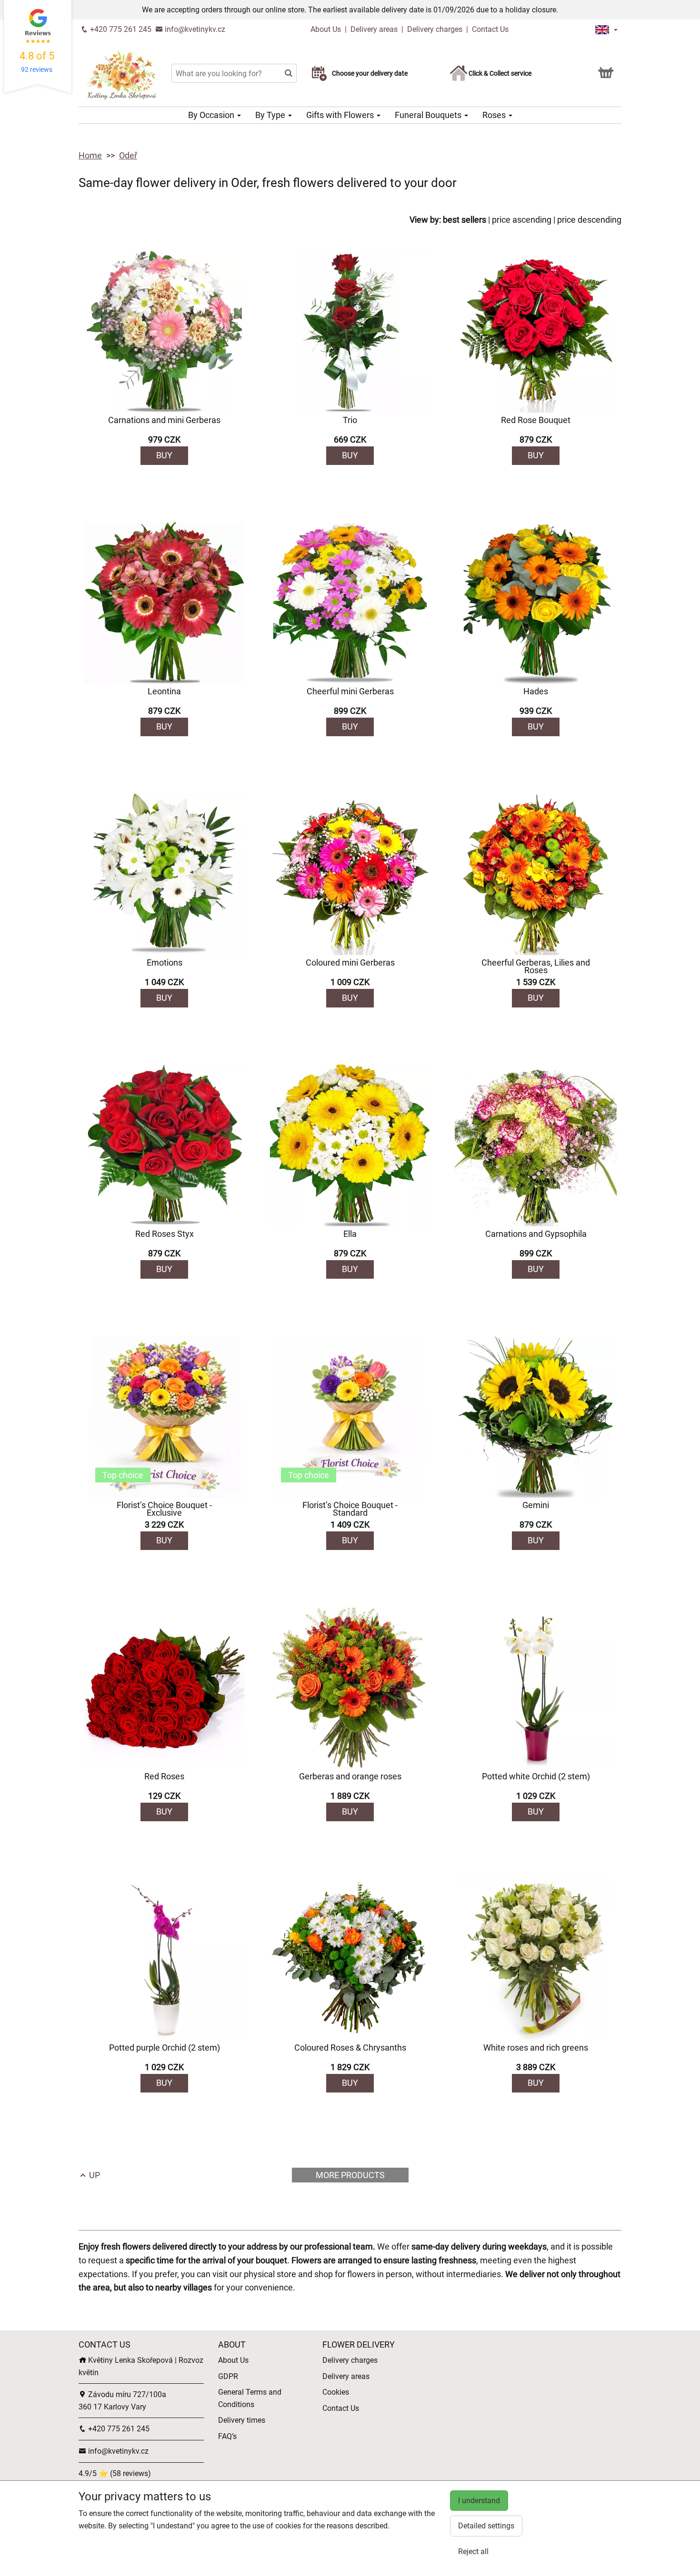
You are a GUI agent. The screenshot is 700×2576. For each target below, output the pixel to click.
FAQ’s (227, 2436)
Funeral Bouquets (429, 115)
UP (94, 2175)
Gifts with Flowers (341, 115)
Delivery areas (374, 29)
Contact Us (490, 29)
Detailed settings (486, 2526)
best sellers (465, 220)
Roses (495, 115)
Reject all (473, 2551)
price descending (589, 220)
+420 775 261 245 (120, 29)
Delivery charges (435, 29)
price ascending (522, 220)
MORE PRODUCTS (350, 2175)
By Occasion (212, 115)
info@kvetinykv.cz (194, 29)
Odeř (128, 155)
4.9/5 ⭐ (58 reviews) (115, 2473)
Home (90, 155)
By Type (271, 115)
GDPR (228, 2376)
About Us (327, 29)
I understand (479, 2501)
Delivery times (242, 2420)
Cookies (336, 2392)
